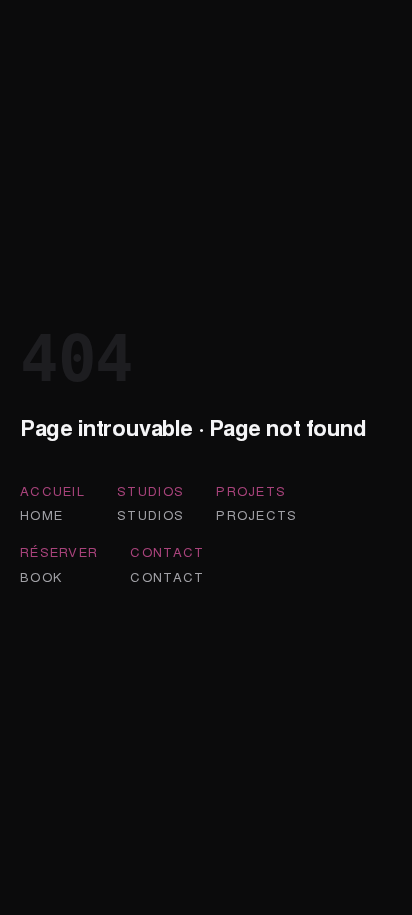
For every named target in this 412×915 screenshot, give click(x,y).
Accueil (52, 490)
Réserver (59, 551)
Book (41, 576)
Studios (150, 490)
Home (41, 514)
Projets (251, 490)
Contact (167, 551)
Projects (256, 514)
